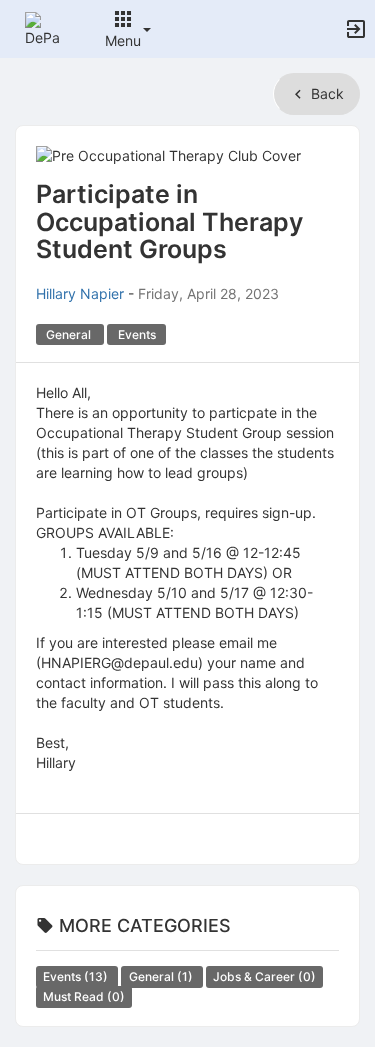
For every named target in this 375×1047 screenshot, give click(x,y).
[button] (42, 27)
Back (325, 93)
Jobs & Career (264, 976)
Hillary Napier (80, 293)
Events (77, 976)
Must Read (84, 996)
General (162, 976)
